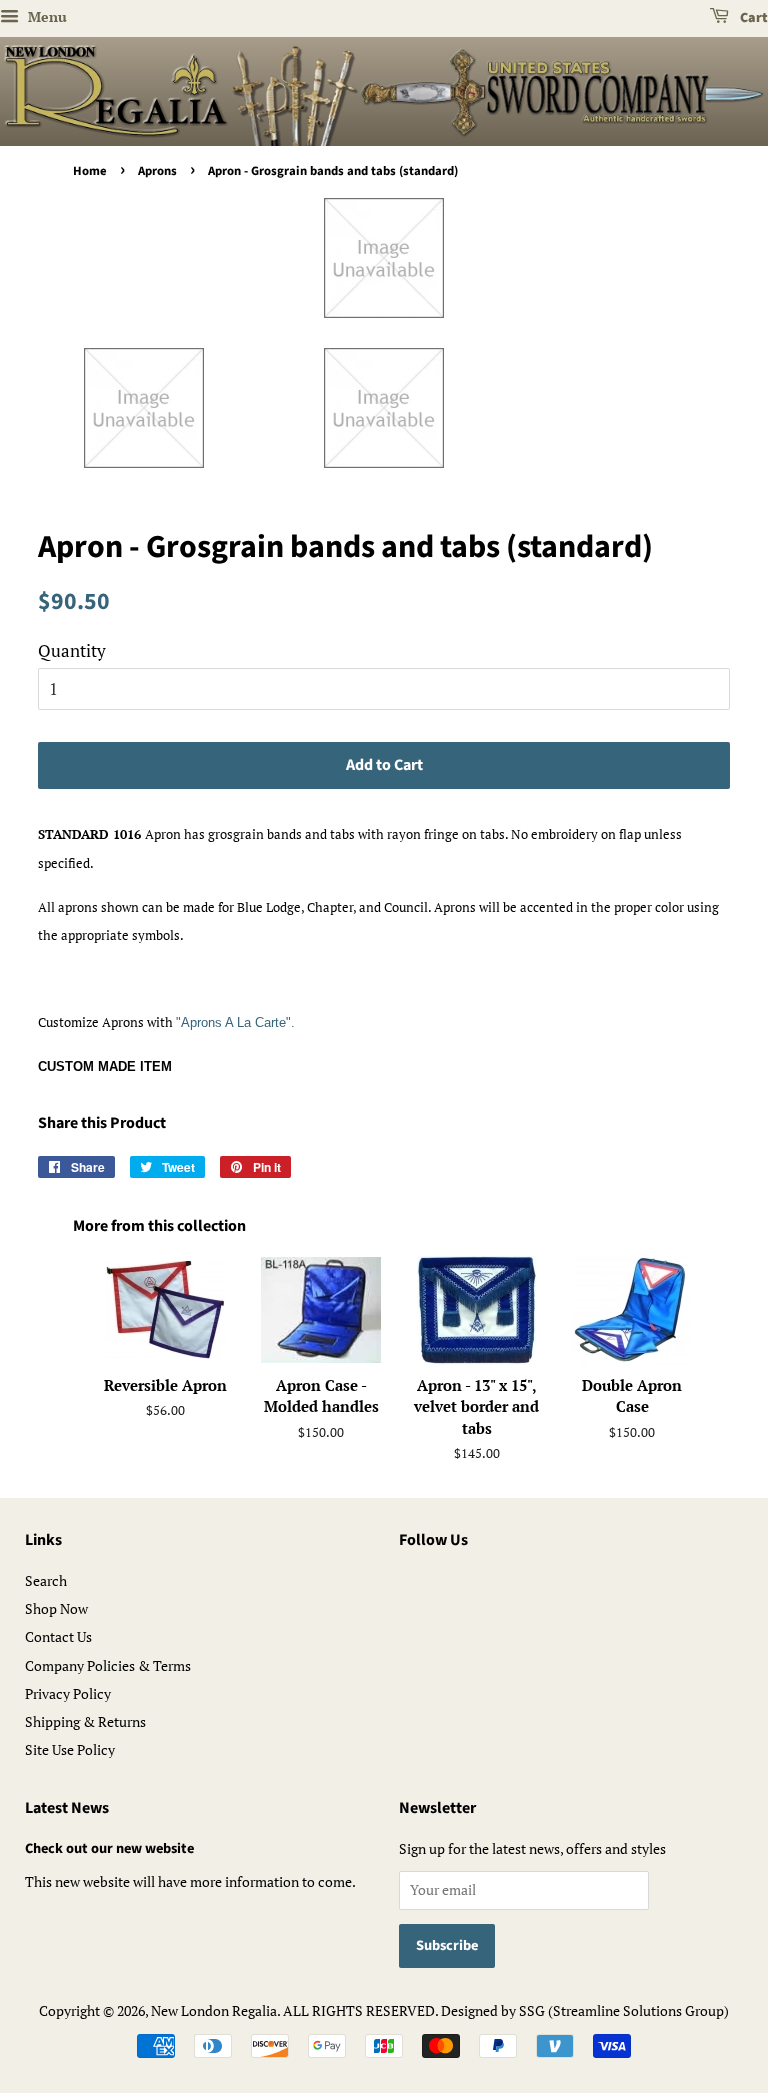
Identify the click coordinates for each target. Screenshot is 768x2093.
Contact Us (58, 1636)
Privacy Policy (68, 1693)
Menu (45, 16)
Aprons (157, 171)
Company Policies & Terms (108, 1665)
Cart (752, 18)
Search (46, 1580)
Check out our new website (109, 1848)
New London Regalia (214, 2010)
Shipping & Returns (85, 1721)
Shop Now (56, 1608)
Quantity (72, 650)
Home (90, 171)
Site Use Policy (70, 1749)
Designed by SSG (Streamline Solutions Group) (585, 2010)
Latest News (67, 1808)
